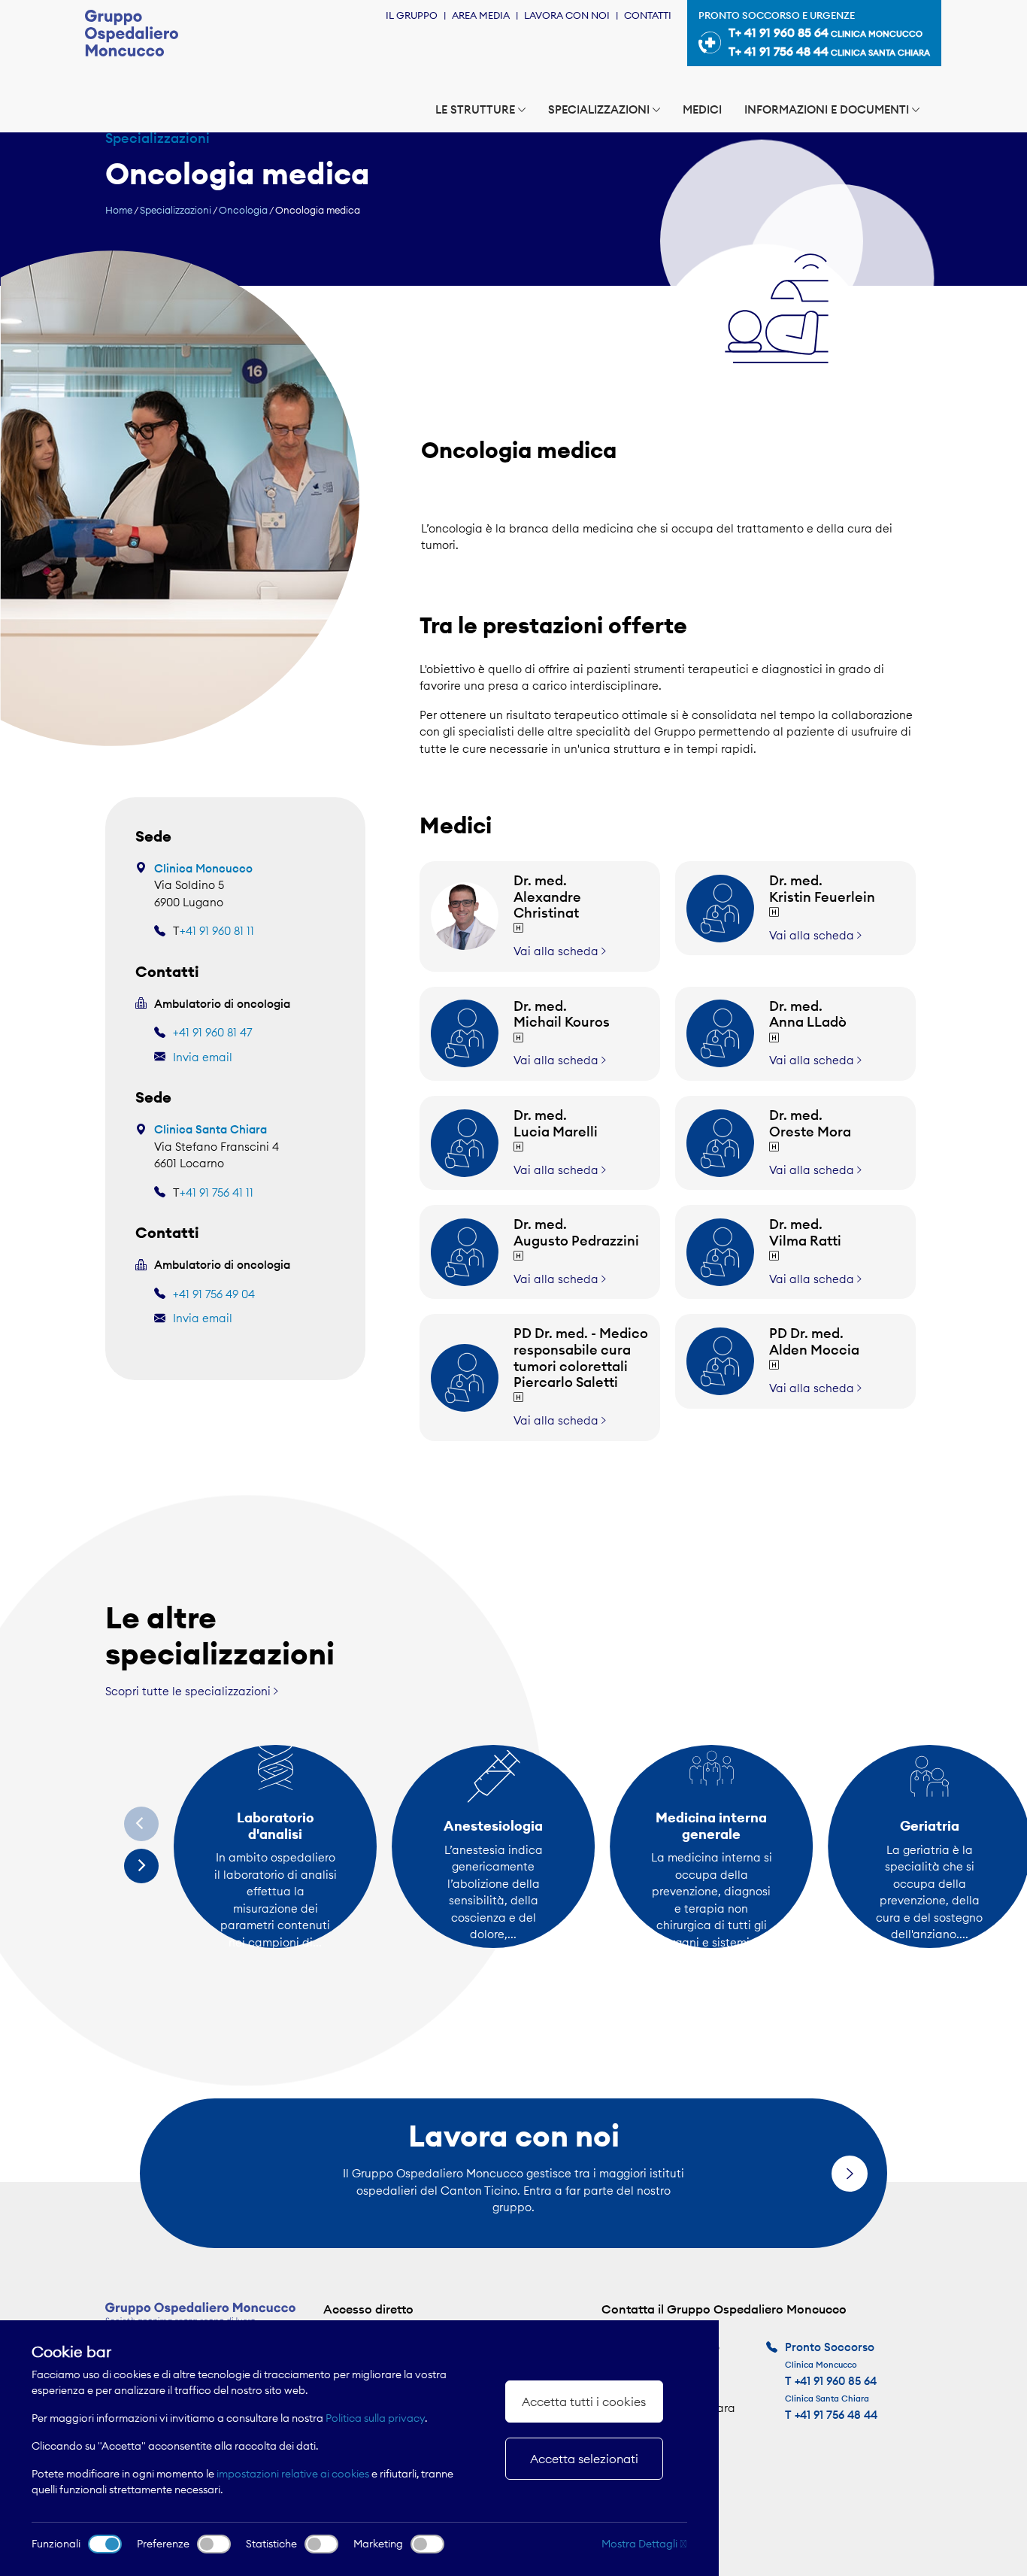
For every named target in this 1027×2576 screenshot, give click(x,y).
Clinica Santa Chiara (211, 1129)
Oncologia (243, 210)
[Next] (141, 1866)
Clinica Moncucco (203, 868)
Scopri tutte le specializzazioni (189, 1691)
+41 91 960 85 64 (836, 2381)
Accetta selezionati (584, 2459)
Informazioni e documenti (827, 109)
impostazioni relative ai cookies (293, 2474)
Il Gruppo (412, 15)
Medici (702, 109)
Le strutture (475, 109)
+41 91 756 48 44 (836, 2415)
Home (119, 210)
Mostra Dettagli (641, 2544)
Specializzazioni (599, 109)
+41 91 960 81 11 (217, 931)
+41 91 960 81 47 (212, 1032)
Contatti (648, 15)
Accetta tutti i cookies (584, 2402)
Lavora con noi (567, 15)
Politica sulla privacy (375, 2418)
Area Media (481, 15)
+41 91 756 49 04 (214, 1294)
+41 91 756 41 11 (217, 1192)
